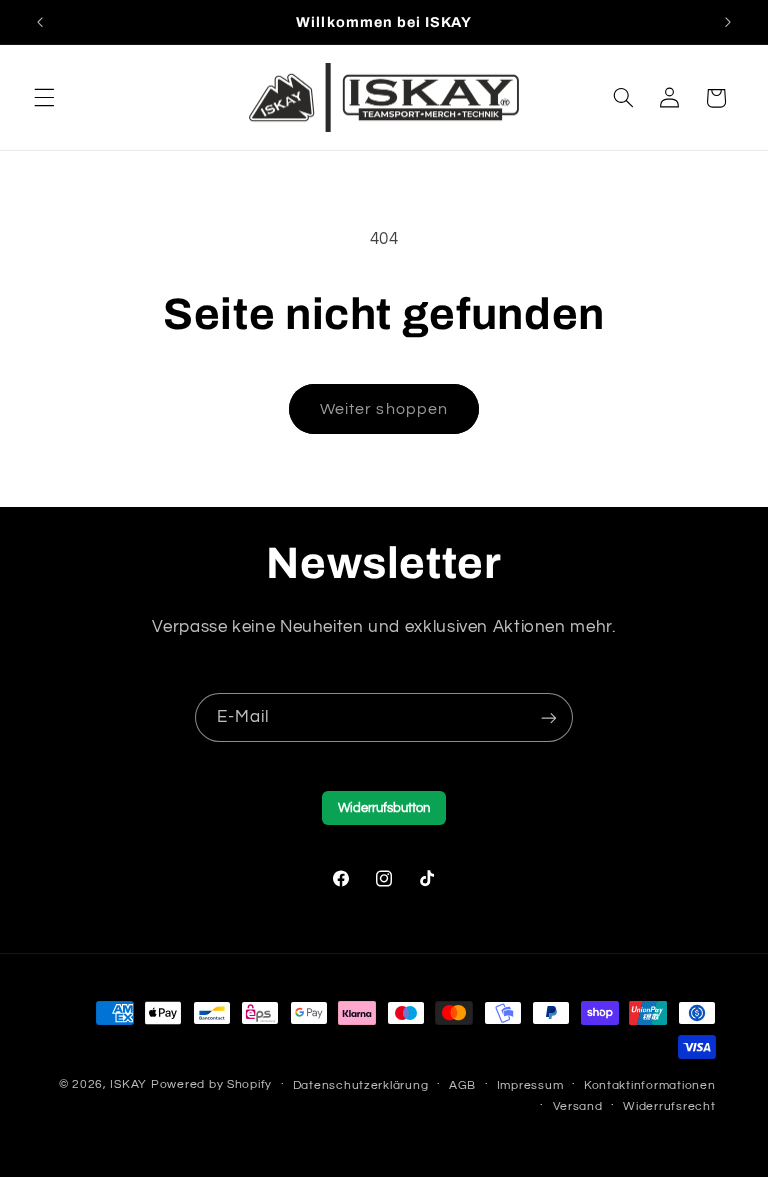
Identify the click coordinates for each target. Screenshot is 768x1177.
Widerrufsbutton (384, 808)
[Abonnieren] (549, 717)
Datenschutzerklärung (361, 1085)
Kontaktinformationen (650, 1085)
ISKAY (128, 1084)
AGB (462, 1085)
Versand (578, 1106)
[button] (44, 98)
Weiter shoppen (384, 409)
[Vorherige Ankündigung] (40, 22)
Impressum (530, 1085)
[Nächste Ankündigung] (728, 22)
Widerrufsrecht (669, 1106)
